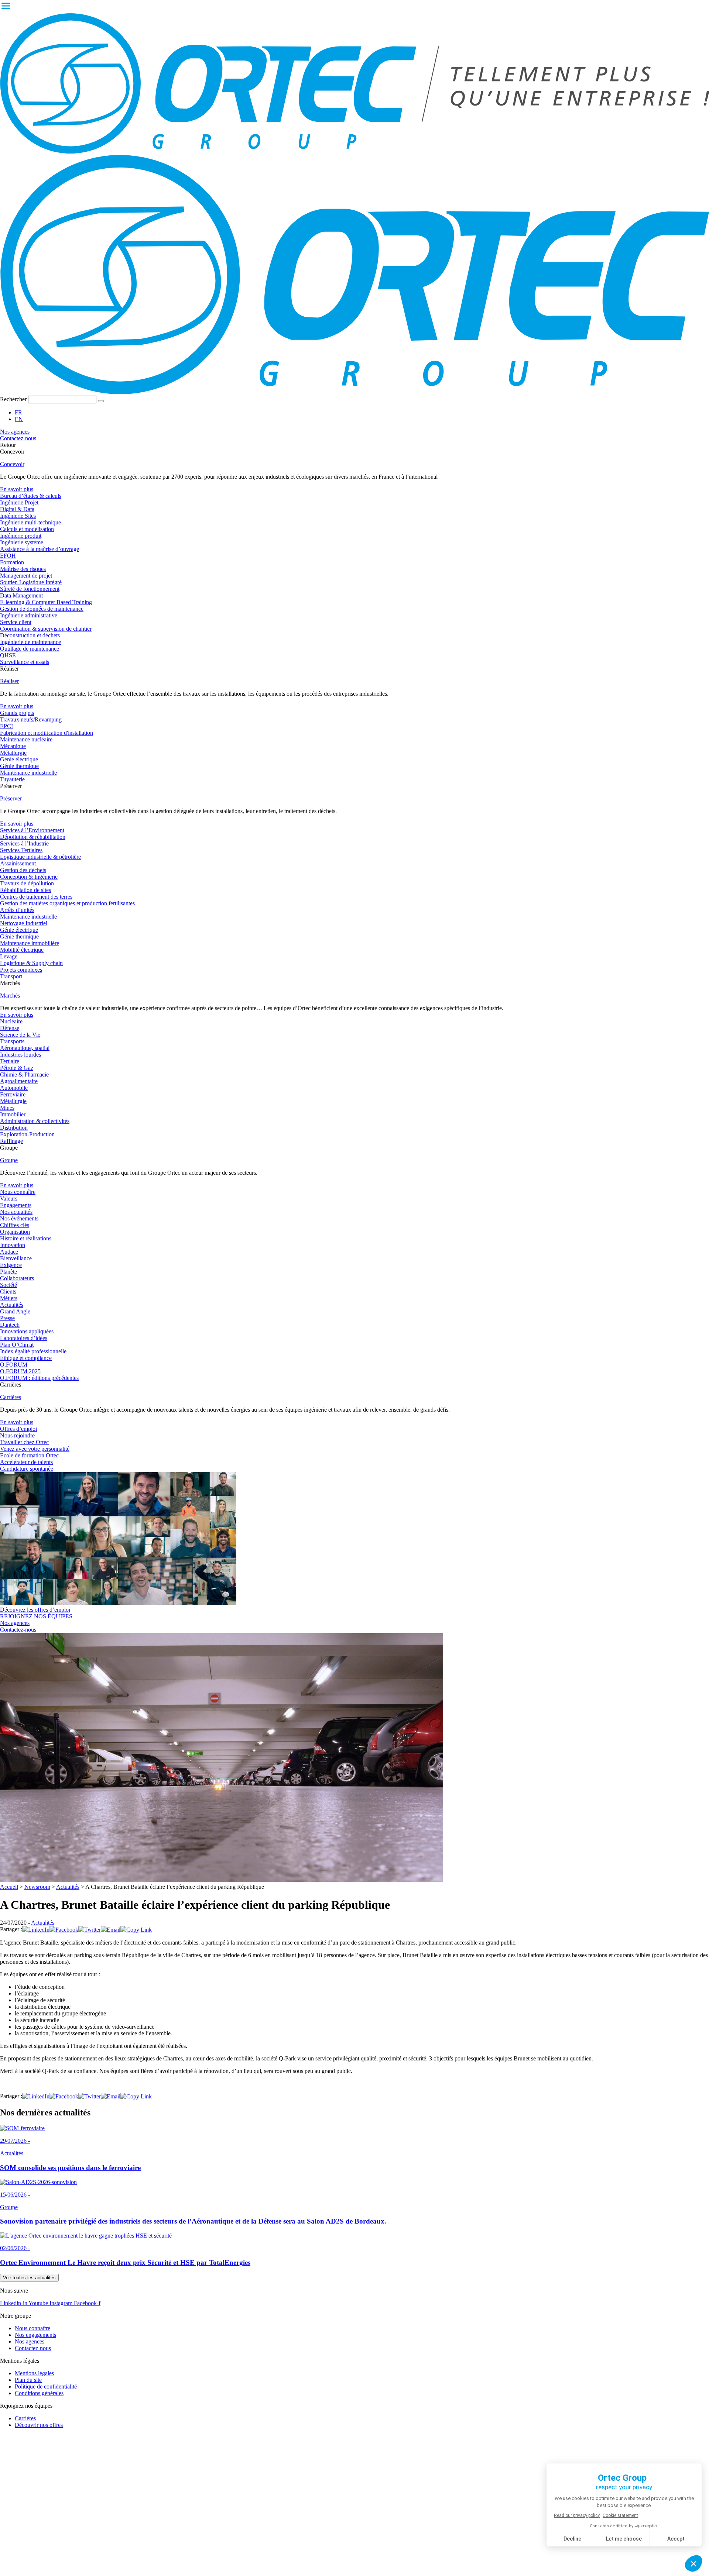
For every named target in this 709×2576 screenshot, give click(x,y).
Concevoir (12, 464)
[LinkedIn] (36, 1930)
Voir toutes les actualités (29, 2278)
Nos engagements (35, 2335)
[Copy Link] (136, 1930)
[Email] (111, 1930)
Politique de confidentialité (46, 2386)
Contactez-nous (33, 2348)
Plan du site (28, 2380)
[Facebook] (64, 1930)
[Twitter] (90, 1930)
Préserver (11, 798)
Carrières (11, 1397)
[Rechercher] (101, 401)
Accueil (9, 1887)
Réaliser (9, 681)
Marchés (10, 996)
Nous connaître (32, 2328)
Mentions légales (34, 2373)
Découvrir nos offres (39, 2425)
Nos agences (30, 2341)
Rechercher (14, 399)
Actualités (68, 1887)
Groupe (9, 1160)
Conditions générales (39, 2393)
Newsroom (37, 1887)
